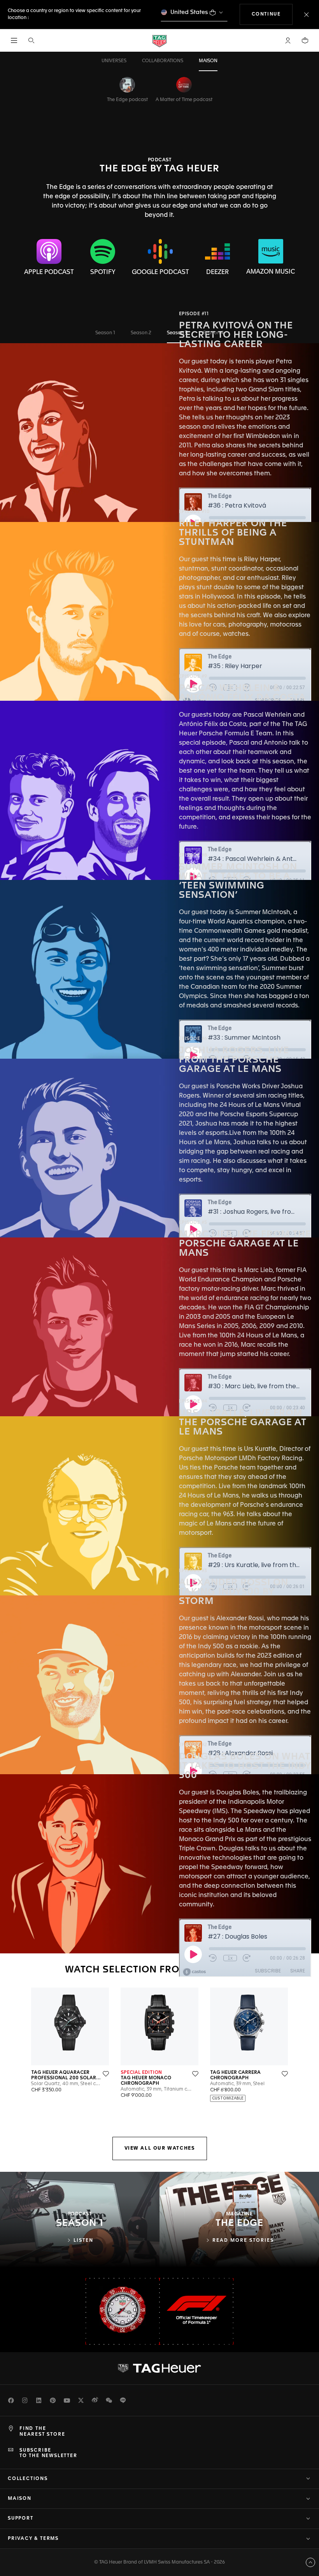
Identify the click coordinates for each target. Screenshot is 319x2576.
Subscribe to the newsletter (48, 2453)
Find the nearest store (42, 2431)
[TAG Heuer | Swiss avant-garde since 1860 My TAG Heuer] (159, 2368)
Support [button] (21, 2518)
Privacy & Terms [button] (33, 2539)
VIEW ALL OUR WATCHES (160, 2148)
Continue (272, 14)
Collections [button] (28, 2479)
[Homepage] (159, 41)
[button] (288, 40)
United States (189, 12)
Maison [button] (20, 2499)
